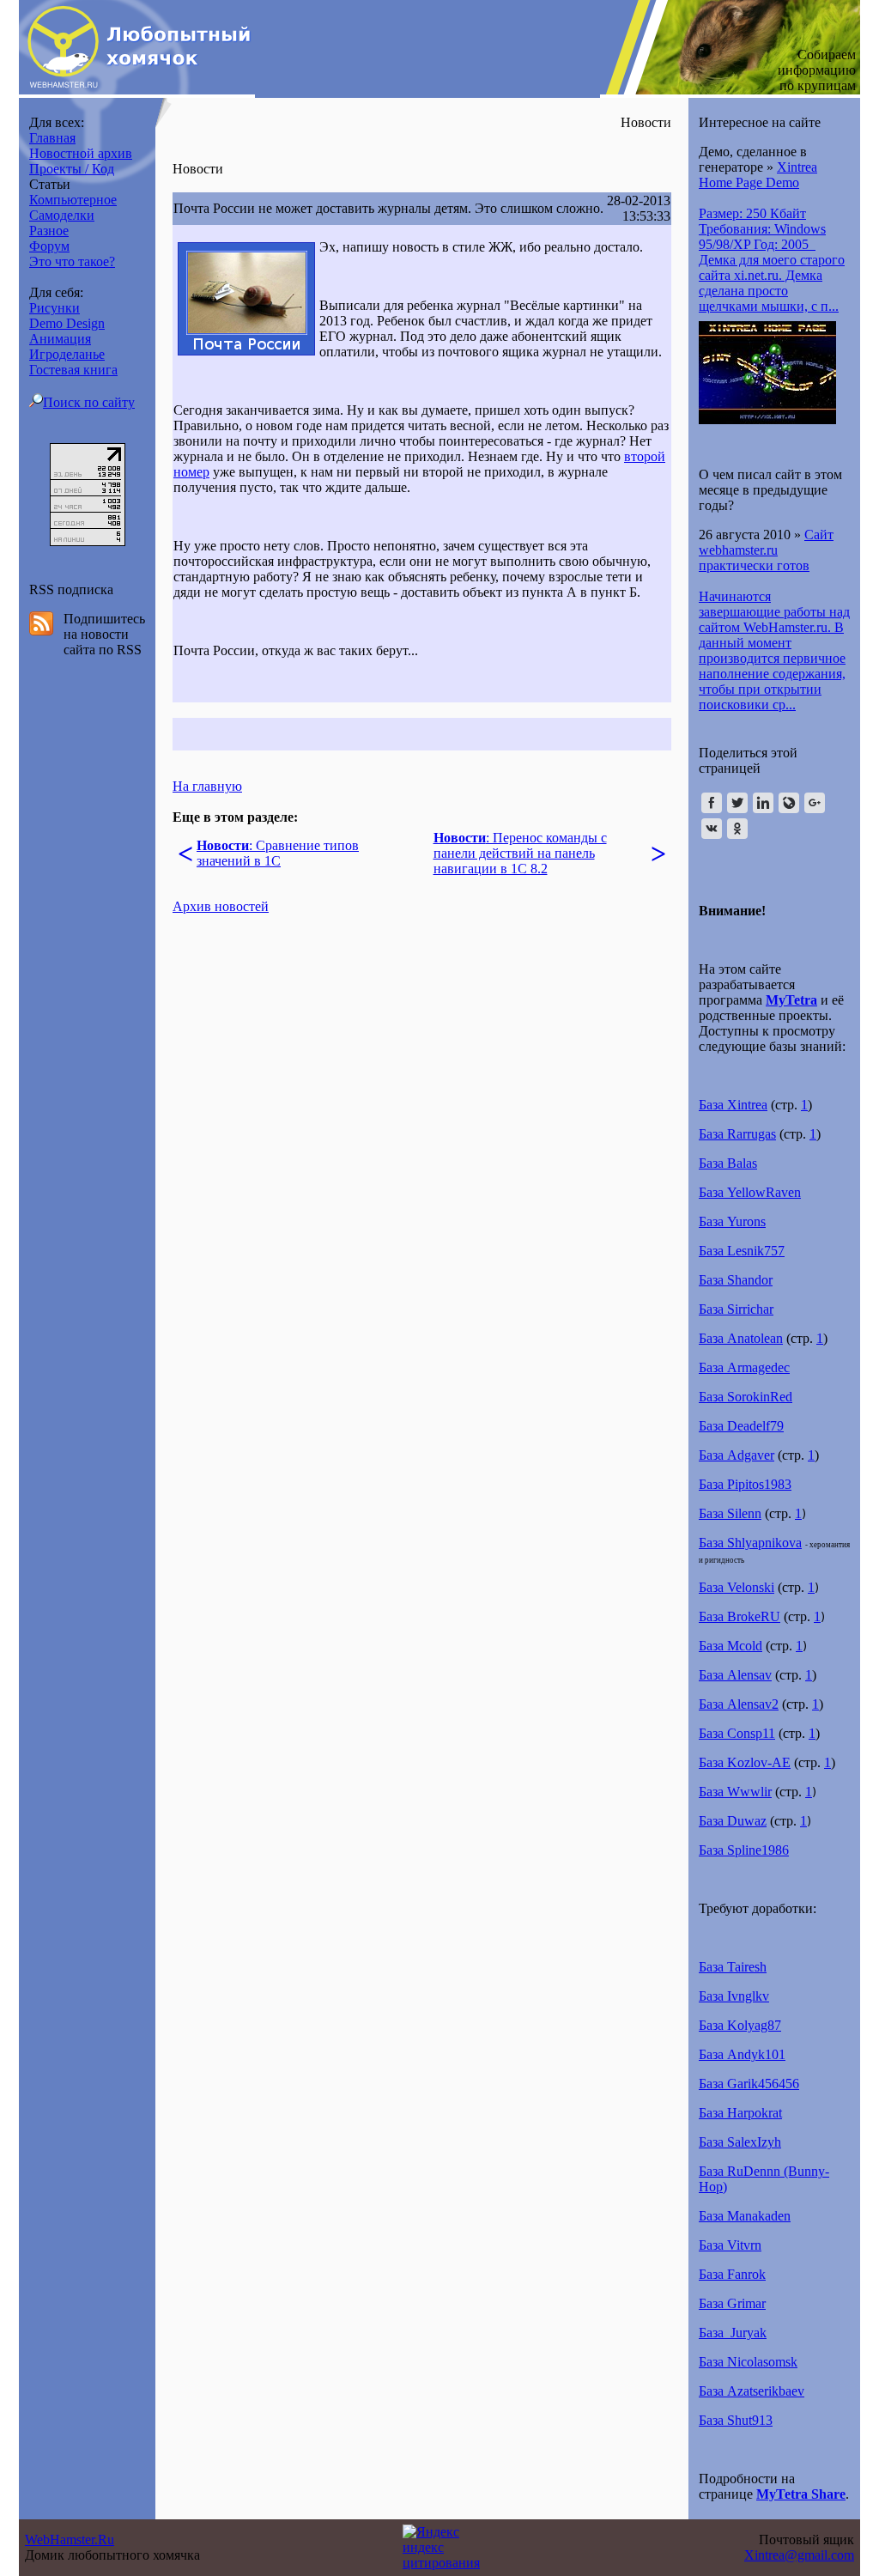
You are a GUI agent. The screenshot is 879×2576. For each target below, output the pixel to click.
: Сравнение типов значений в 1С (278, 853)
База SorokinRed (746, 1397)
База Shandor (736, 1280)
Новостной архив (81, 153)
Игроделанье (67, 354)
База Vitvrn (730, 2245)
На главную (207, 786)
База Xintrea (733, 1105)
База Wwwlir (735, 1792)
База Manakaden (745, 2216)
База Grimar (732, 2303)
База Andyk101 (742, 2054)
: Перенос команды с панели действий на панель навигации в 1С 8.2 (520, 853)
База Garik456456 (749, 2084)
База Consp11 (737, 1733)
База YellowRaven (750, 1192)
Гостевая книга (73, 370)
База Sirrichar (736, 1309)
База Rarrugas (737, 1134)
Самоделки (62, 215)
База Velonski (737, 1587)
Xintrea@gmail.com (799, 2555)
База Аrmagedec (744, 1367)
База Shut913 (736, 2420)
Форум (49, 246)
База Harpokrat (740, 2113)
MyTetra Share (801, 2494)
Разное (49, 231)
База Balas (728, 1163)
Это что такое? (72, 261)
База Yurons (732, 1221)
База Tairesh (733, 1967)
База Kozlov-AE (745, 1762)
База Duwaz (733, 1821)
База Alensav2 (739, 1704)
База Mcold (730, 1646)
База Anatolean (741, 1338)
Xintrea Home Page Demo (758, 175)
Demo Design (67, 323)
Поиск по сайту (89, 402)
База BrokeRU (740, 1616)
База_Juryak (733, 2333)
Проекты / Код (72, 169)
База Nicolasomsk (748, 2362)
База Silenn (730, 1513)
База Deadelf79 (741, 1426)
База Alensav (735, 1675)
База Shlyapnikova (750, 1543)
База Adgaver (737, 1455)
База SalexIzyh (740, 2142)
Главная (52, 138)
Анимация (60, 339)
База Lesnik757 (742, 1251)
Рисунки (55, 308)
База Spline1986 (744, 1850)
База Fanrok (732, 2274)
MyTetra (791, 1000)
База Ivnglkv (734, 1996)
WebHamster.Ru (70, 2540)
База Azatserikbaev (752, 2391)
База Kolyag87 (740, 2025)
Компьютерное (73, 200)
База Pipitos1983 (745, 1484)
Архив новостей (221, 906)
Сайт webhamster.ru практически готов (766, 550)
